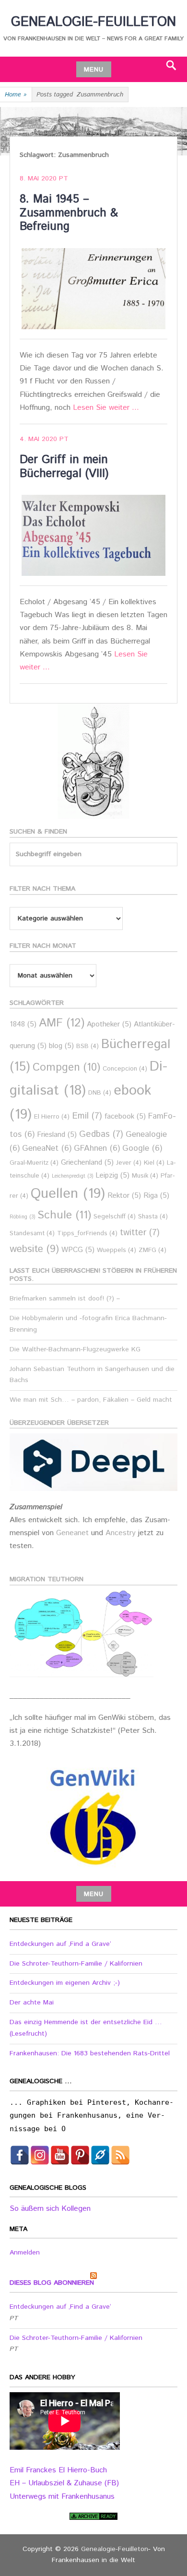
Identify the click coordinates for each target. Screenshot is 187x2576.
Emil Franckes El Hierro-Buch (58, 2470)
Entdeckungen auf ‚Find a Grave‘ (60, 1944)
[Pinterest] (80, 2155)
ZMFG (152, 1250)
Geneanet (74, 1533)
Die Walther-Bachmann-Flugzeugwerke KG (75, 1349)
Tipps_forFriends (87, 1234)
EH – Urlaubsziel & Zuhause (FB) (64, 2483)
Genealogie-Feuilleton (93, 22)
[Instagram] (40, 2155)
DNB (100, 1093)
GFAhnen (97, 1149)
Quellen (68, 1194)
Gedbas (101, 1134)
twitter (140, 1233)
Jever (129, 1163)
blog (61, 1046)
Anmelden (25, 2253)
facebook (125, 1116)
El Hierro (52, 1117)
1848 (23, 1024)
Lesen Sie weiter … (106, 408)
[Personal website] (100, 2155)
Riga (156, 1196)
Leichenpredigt (72, 1176)
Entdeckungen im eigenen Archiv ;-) (65, 1983)
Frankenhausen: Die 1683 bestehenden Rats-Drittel (90, 2053)
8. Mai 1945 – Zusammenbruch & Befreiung (69, 213)
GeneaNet (47, 1149)
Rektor (124, 1196)
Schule (64, 1215)
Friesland (57, 1135)
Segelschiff (115, 1217)
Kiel (154, 1163)
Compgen (66, 1067)
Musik (145, 1176)
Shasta (153, 1217)
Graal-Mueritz (34, 1163)
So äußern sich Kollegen (50, 2209)
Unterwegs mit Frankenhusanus (62, 2497)
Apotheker (109, 1024)
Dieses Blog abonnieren (52, 2283)
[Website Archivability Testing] (93, 2516)
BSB (88, 1046)
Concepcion (125, 1069)
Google (142, 1149)
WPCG (78, 1250)
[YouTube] (60, 2155)
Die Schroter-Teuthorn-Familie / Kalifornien (76, 1964)
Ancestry (122, 1533)
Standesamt (32, 1234)
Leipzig (112, 1175)
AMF (62, 1023)
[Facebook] (20, 2155)
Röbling (22, 1217)
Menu (94, 70)
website (34, 1249)
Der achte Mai (32, 2003)
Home (16, 95)
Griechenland (87, 1163)
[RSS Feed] (120, 2155)
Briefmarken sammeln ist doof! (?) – (65, 1299)
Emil (87, 1116)
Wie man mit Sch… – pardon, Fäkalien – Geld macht (91, 1400)
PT (64, 179)
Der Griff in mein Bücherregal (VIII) (64, 467)
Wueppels (117, 1250)
